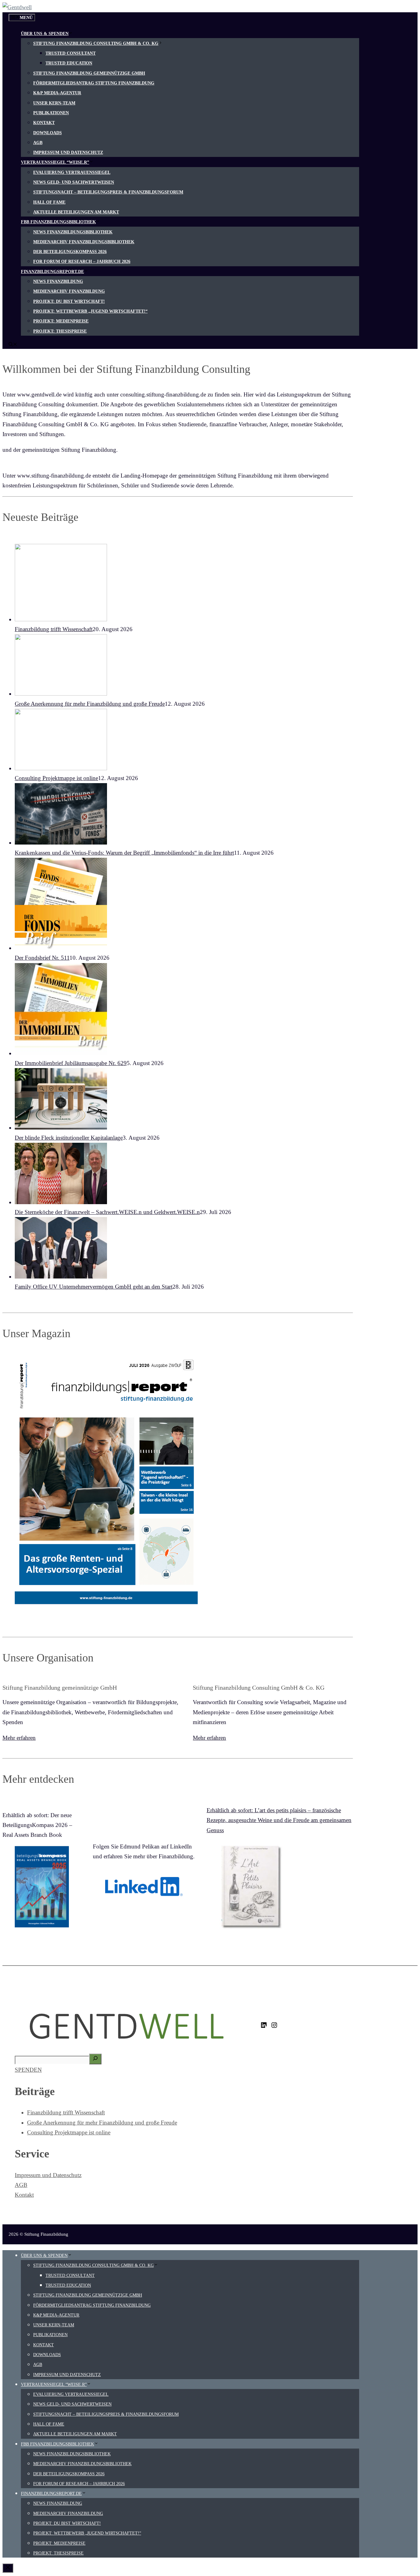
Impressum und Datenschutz (68, 152)
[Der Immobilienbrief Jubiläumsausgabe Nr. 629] (61, 1053)
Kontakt (44, 123)
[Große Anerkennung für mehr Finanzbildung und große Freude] (61, 694)
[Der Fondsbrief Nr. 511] (61, 948)
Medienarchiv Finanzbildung (69, 291)
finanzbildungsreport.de (52, 272)
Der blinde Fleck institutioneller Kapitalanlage (69, 1138)
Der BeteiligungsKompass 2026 (70, 252)
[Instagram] (274, 2027)
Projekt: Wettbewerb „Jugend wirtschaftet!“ (90, 311)
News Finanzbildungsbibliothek (73, 232)
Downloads (48, 133)
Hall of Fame (49, 202)
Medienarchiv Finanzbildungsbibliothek (84, 242)
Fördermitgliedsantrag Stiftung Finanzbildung (94, 83)
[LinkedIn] (264, 2027)
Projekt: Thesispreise (60, 331)
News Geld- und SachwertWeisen (74, 182)
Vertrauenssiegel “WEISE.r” (55, 162)
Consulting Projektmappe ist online (56, 778)
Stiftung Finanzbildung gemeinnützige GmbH (89, 73)
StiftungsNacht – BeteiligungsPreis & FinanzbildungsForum (108, 192)
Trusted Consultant (71, 53)
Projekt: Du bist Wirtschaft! (69, 301)
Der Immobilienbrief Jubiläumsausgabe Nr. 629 (71, 1063)
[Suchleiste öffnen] (13, 345)
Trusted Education (69, 63)
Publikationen (51, 113)
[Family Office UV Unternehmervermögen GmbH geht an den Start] (61, 1276)
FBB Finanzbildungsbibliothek (58, 222)
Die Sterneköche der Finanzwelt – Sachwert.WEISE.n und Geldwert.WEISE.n (107, 1212)
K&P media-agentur (57, 93)
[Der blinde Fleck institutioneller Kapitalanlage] (61, 1128)
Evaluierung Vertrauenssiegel (72, 172)
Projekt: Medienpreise (61, 321)
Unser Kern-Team (54, 103)
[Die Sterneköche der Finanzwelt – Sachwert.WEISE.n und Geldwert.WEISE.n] (61, 1202)
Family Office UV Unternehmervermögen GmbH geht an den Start (94, 1287)
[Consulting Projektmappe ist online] (61, 768)
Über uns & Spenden (45, 34)
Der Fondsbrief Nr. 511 (42, 958)
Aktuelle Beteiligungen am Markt (76, 212)
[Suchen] (95, 2059)
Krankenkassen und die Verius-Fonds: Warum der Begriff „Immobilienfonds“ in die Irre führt (124, 853)
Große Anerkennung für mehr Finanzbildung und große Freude (90, 704)
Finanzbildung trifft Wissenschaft (54, 629)
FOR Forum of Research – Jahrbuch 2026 (82, 262)
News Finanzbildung (58, 281)
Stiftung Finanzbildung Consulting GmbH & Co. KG (96, 43)
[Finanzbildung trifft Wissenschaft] (61, 619)
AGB (38, 143)
